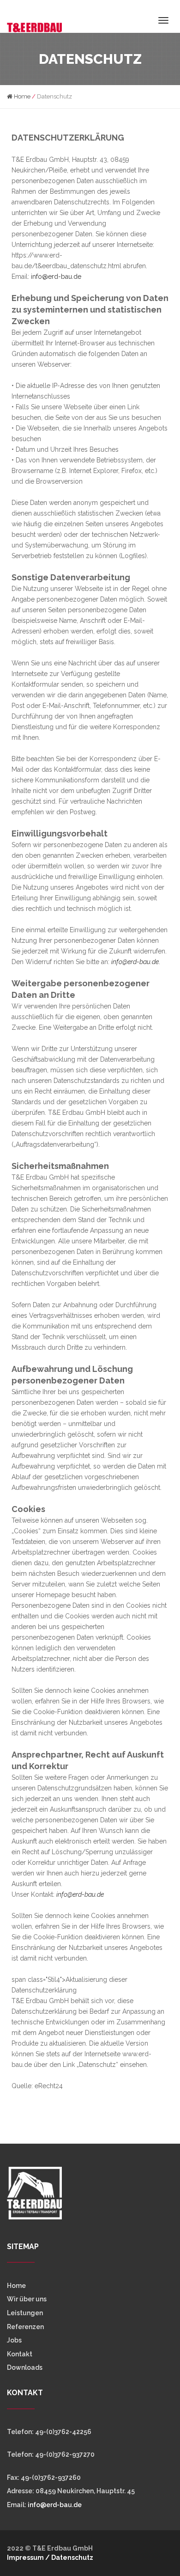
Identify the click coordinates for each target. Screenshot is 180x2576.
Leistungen (25, 2313)
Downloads (25, 2367)
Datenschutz (72, 2558)
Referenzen (25, 2327)
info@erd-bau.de (56, 277)
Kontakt (20, 2354)
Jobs (14, 2340)
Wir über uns (27, 2299)
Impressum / (29, 2558)
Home (21, 96)
